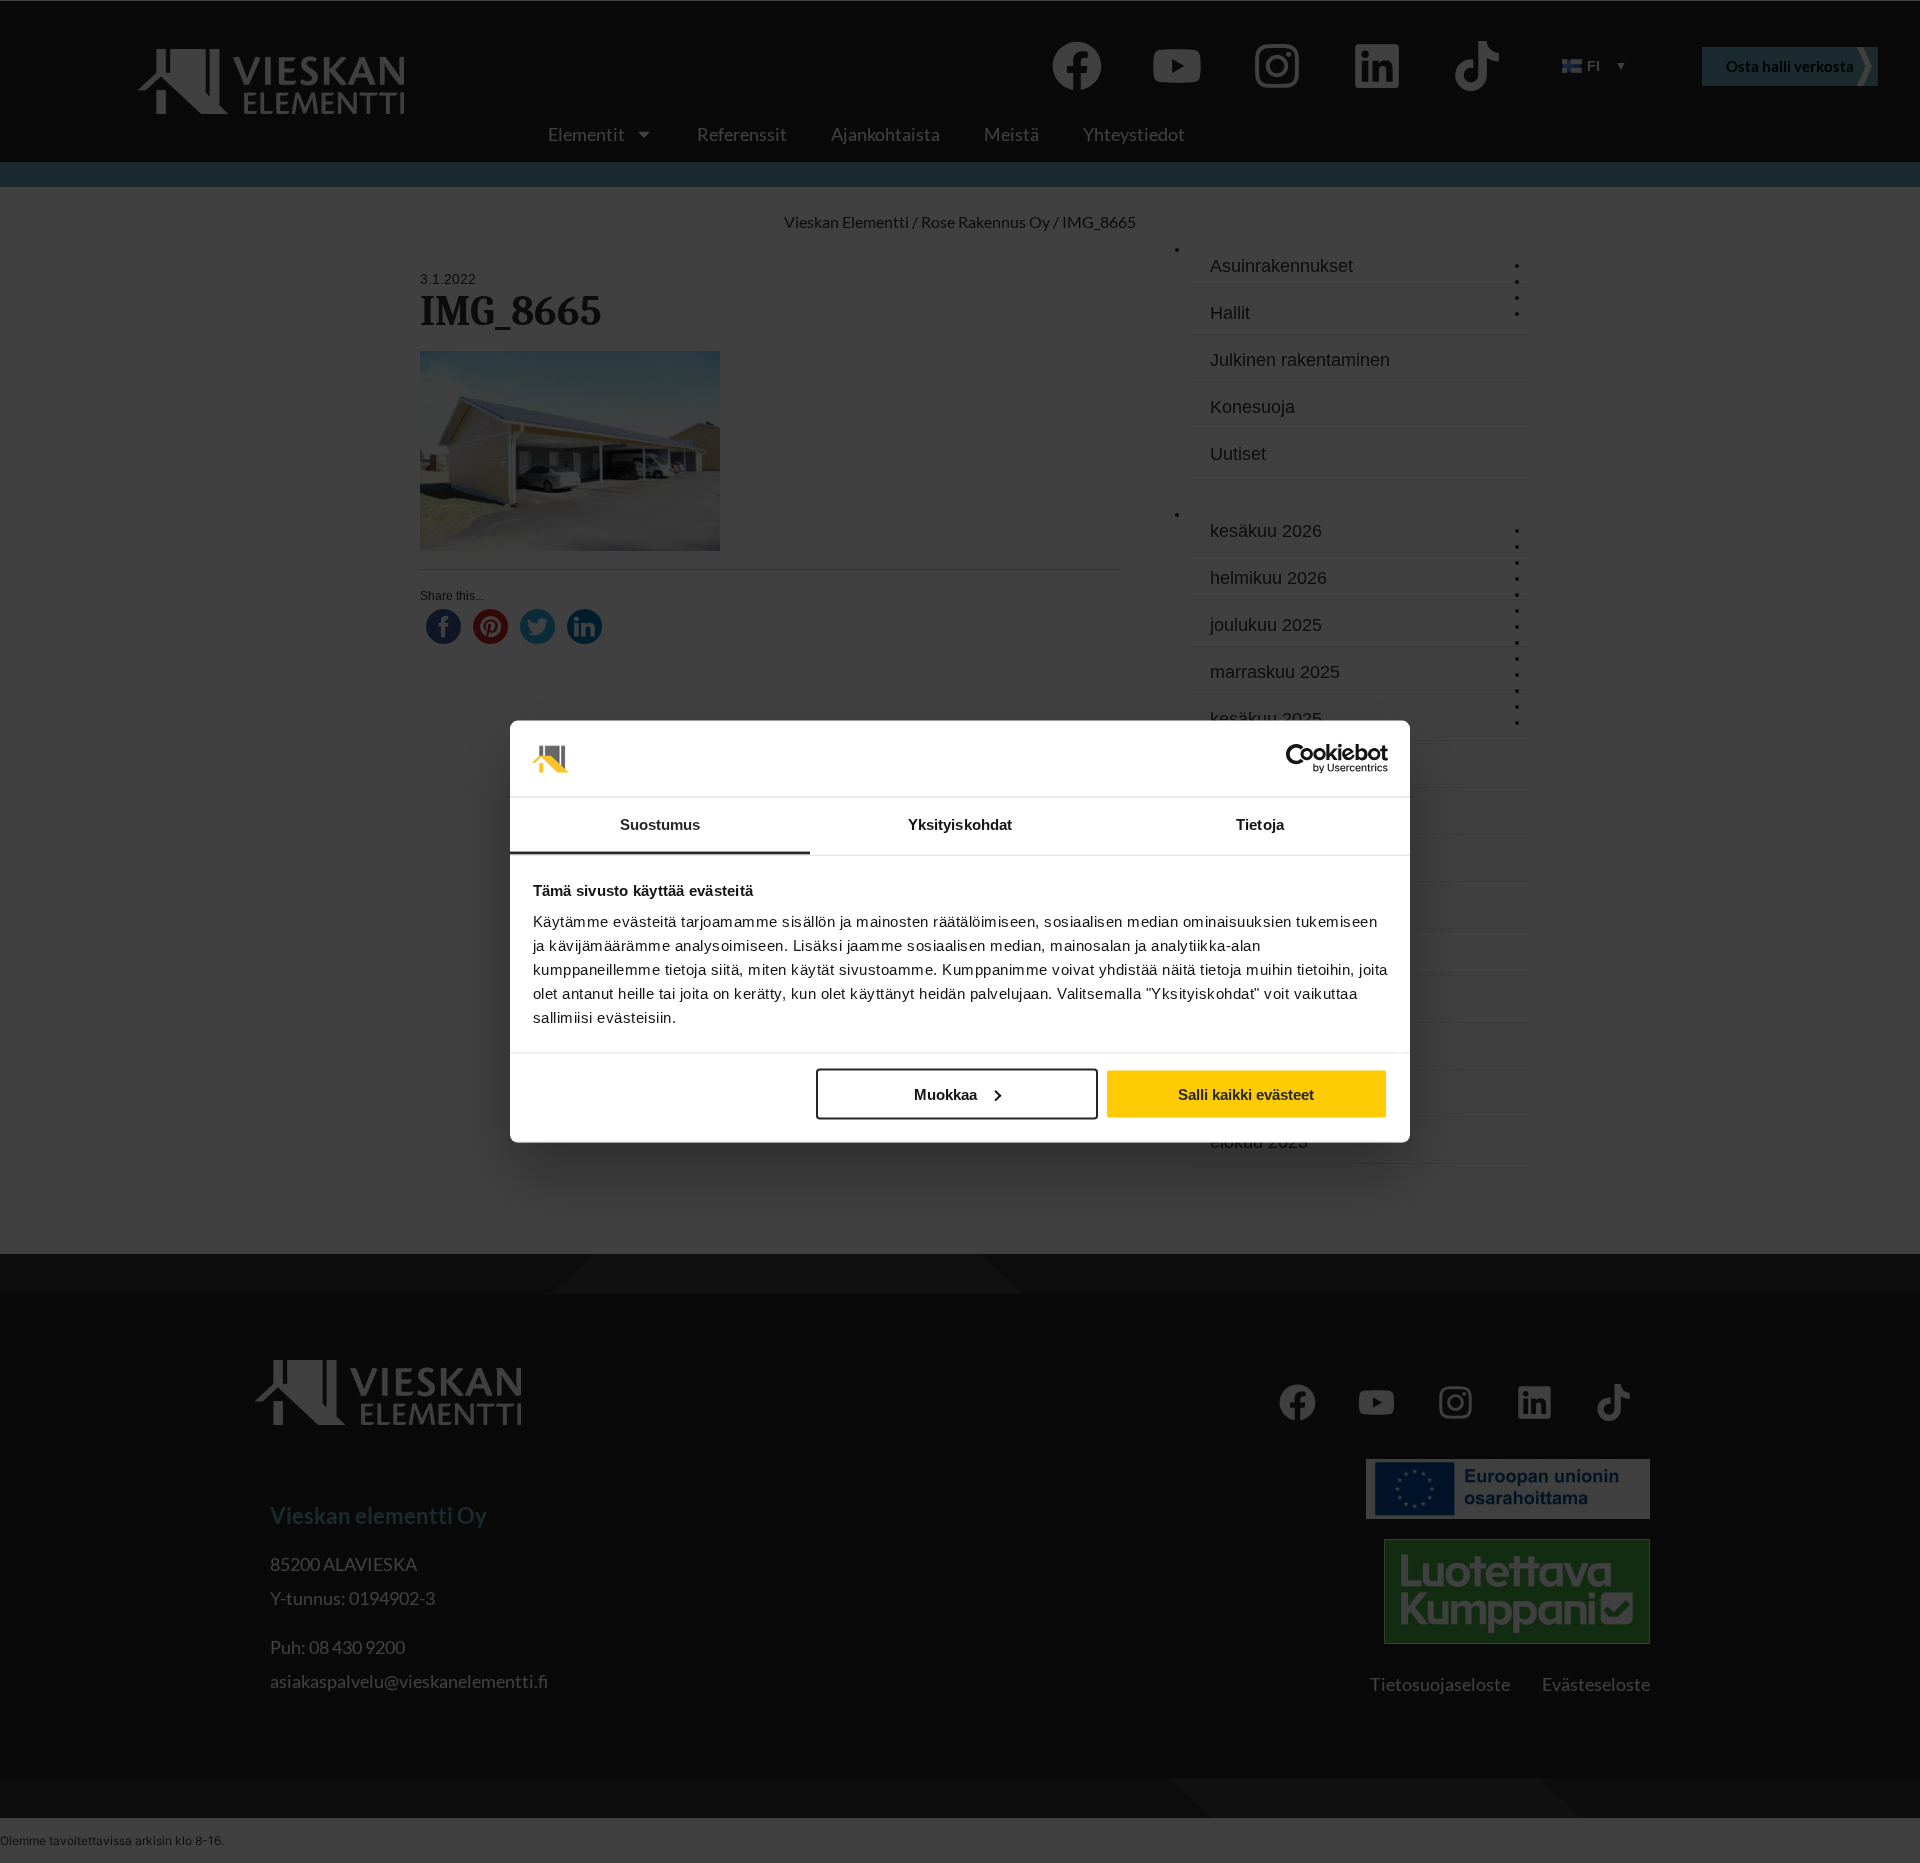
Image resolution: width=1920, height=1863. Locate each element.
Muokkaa (945, 1093)
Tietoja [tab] (1260, 824)
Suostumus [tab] (660, 824)
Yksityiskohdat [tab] (960, 824)
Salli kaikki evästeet (1246, 1093)
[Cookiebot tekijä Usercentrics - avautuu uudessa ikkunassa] (1300, 759)
